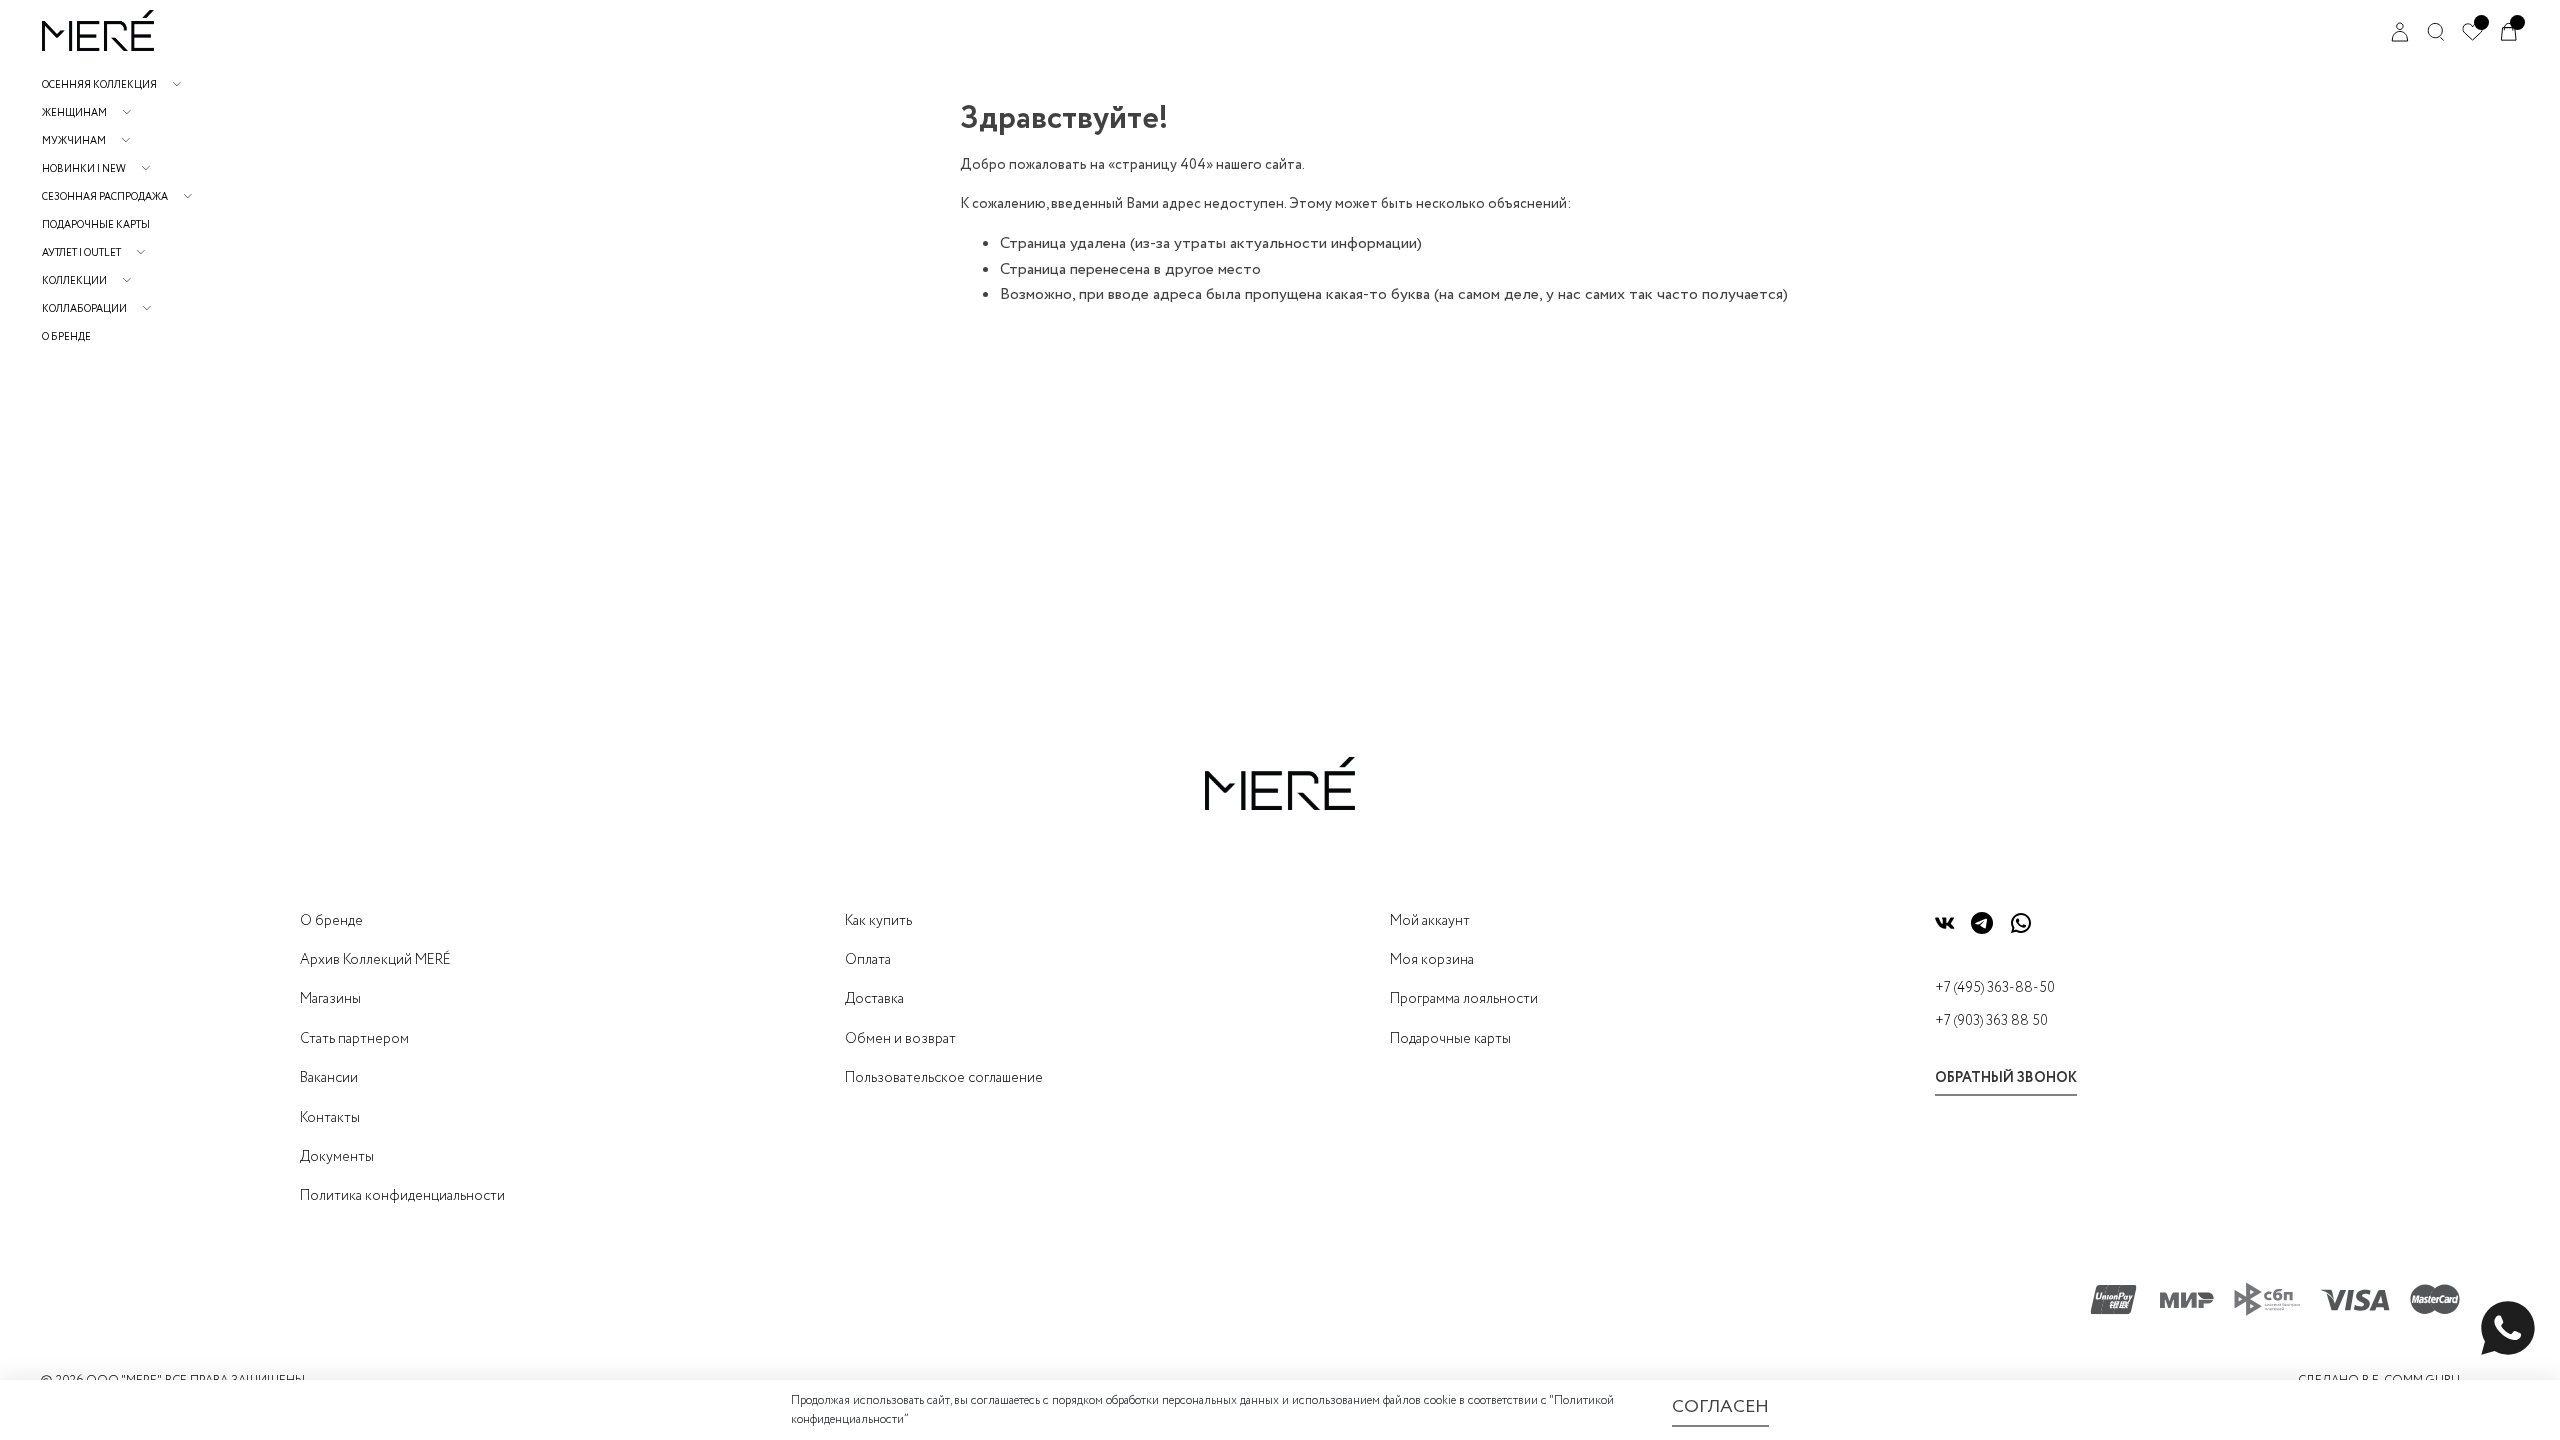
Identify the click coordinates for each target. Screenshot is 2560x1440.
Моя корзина (1432, 960)
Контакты (330, 1118)
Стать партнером (354, 1039)
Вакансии (329, 1078)
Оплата (868, 960)
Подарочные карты (96, 225)
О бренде (66, 337)
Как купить (878, 921)
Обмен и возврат (900, 1039)
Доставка (874, 999)
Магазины (330, 999)
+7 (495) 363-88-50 (1995, 988)
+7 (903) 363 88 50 (1991, 1021)
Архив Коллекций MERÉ (375, 960)
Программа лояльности (1464, 999)
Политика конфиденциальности (402, 1196)
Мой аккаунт (1430, 921)
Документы (337, 1157)
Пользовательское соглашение (944, 1078)
